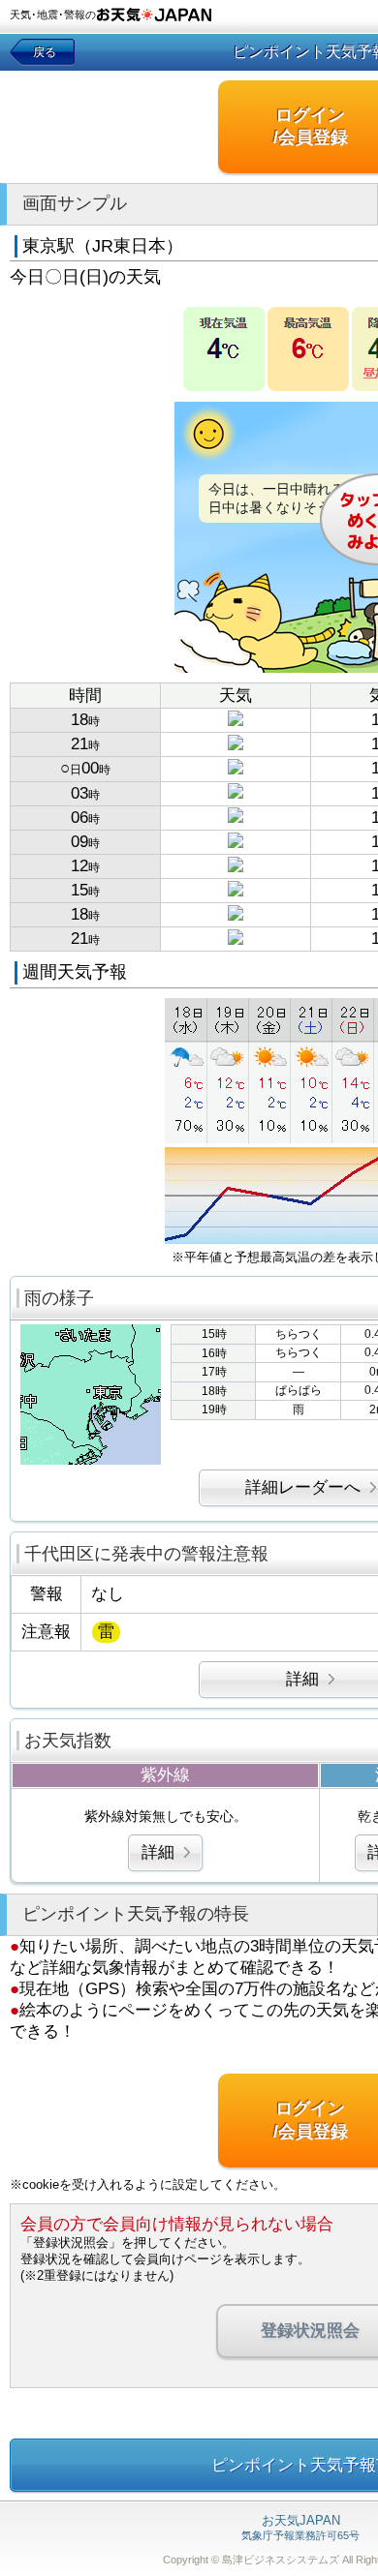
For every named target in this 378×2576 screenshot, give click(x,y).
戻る (45, 52)
